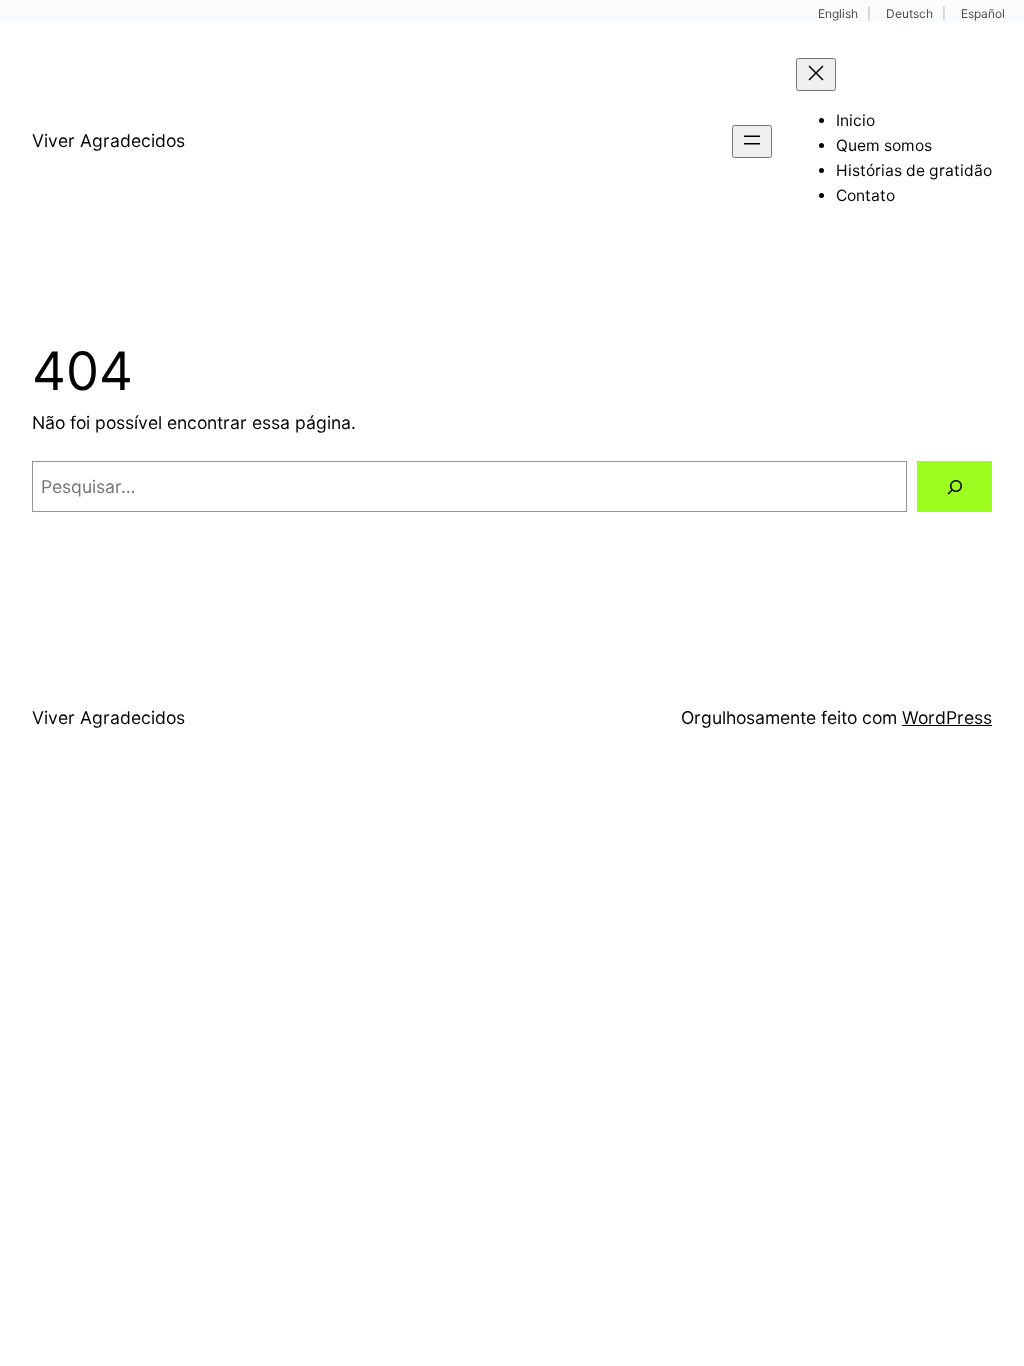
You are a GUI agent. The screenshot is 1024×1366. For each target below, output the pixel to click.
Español (983, 13)
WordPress (947, 717)
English (838, 13)
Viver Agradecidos (108, 140)
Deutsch (909, 13)
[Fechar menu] (816, 74)
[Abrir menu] (752, 141)
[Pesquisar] (954, 486)
